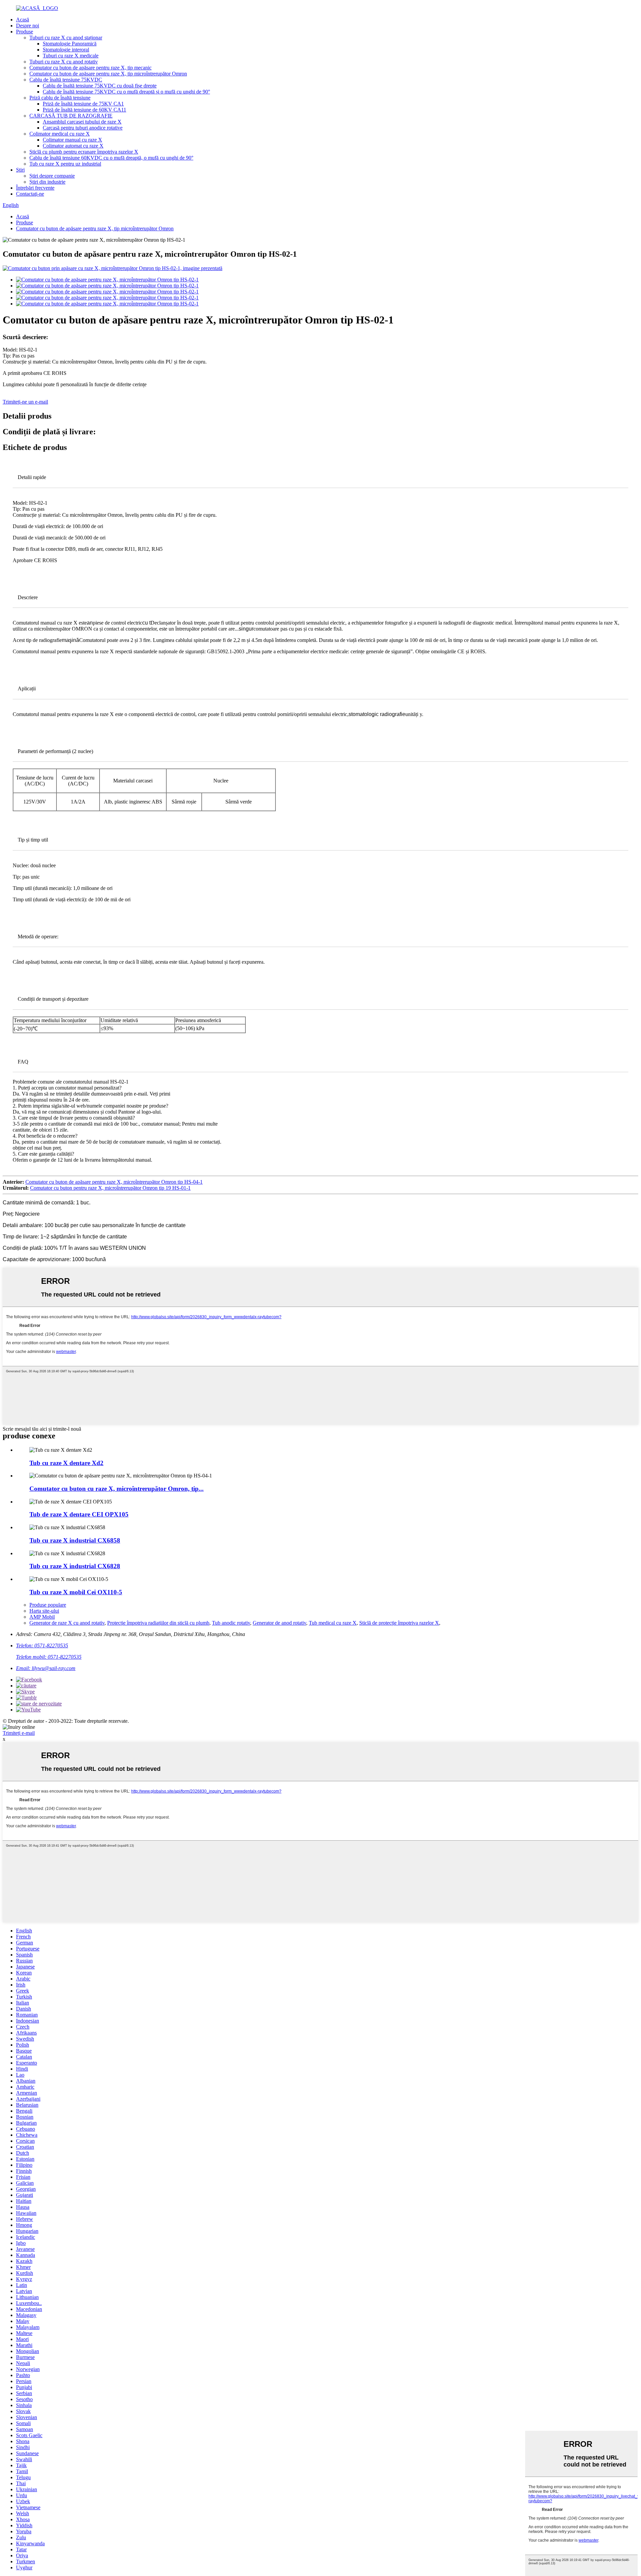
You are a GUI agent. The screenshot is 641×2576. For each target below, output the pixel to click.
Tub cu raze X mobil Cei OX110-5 (76, 1592)
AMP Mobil (42, 1617)
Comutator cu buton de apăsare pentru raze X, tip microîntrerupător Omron (108, 74)
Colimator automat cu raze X (73, 146)
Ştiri (20, 170)
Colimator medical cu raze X (60, 134)
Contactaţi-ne (30, 194)
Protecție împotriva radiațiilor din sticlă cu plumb (158, 1623)
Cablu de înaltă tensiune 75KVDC (66, 80)
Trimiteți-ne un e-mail (25, 402)
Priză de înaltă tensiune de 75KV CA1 (83, 104)
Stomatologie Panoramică (70, 44)
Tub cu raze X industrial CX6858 (75, 1540)
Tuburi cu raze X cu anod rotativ (64, 62)
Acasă (23, 20)
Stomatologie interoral (66, 50)
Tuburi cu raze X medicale (71, 56)
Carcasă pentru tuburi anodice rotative (83, 128)
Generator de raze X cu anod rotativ (67, 1623)
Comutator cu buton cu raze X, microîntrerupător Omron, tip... (117, 1489)
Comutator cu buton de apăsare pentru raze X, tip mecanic (90, 68)
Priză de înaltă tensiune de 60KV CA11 (84, 110)
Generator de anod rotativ (279, 1623)
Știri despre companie (52, 176)
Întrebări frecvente (35, 188)
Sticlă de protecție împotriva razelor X (399, 1623)
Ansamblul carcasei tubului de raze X (82, 122)
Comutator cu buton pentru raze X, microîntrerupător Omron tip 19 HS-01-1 (110, 1188)
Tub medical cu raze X (333, 1623)
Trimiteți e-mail (19, 1733)
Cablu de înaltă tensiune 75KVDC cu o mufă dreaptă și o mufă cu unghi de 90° (126, 92)
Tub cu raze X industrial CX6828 (75, 1566)
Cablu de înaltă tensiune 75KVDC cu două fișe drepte (100, 86)
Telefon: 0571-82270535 (42, 1646)
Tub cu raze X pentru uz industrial (65, 164)
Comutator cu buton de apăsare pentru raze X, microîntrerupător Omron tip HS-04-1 (114, 1182)
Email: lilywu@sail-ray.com (46, 1668)
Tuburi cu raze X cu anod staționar (66, 38)
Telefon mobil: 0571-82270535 (49, 1657)
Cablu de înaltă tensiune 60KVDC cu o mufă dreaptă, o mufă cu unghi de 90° (111, 158)
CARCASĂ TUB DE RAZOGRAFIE (71, 116)
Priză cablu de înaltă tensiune (60, 98)
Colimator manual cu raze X (72, 140)
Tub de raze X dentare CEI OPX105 (79, 1514)
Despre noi (28, 26)
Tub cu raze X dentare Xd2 (66, 1463)
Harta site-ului (44, 1611)
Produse (25, 32)
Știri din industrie (47, 182)
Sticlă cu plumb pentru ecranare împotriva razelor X (84, 152)
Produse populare (48, 1605)
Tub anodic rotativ (231, 1623)
